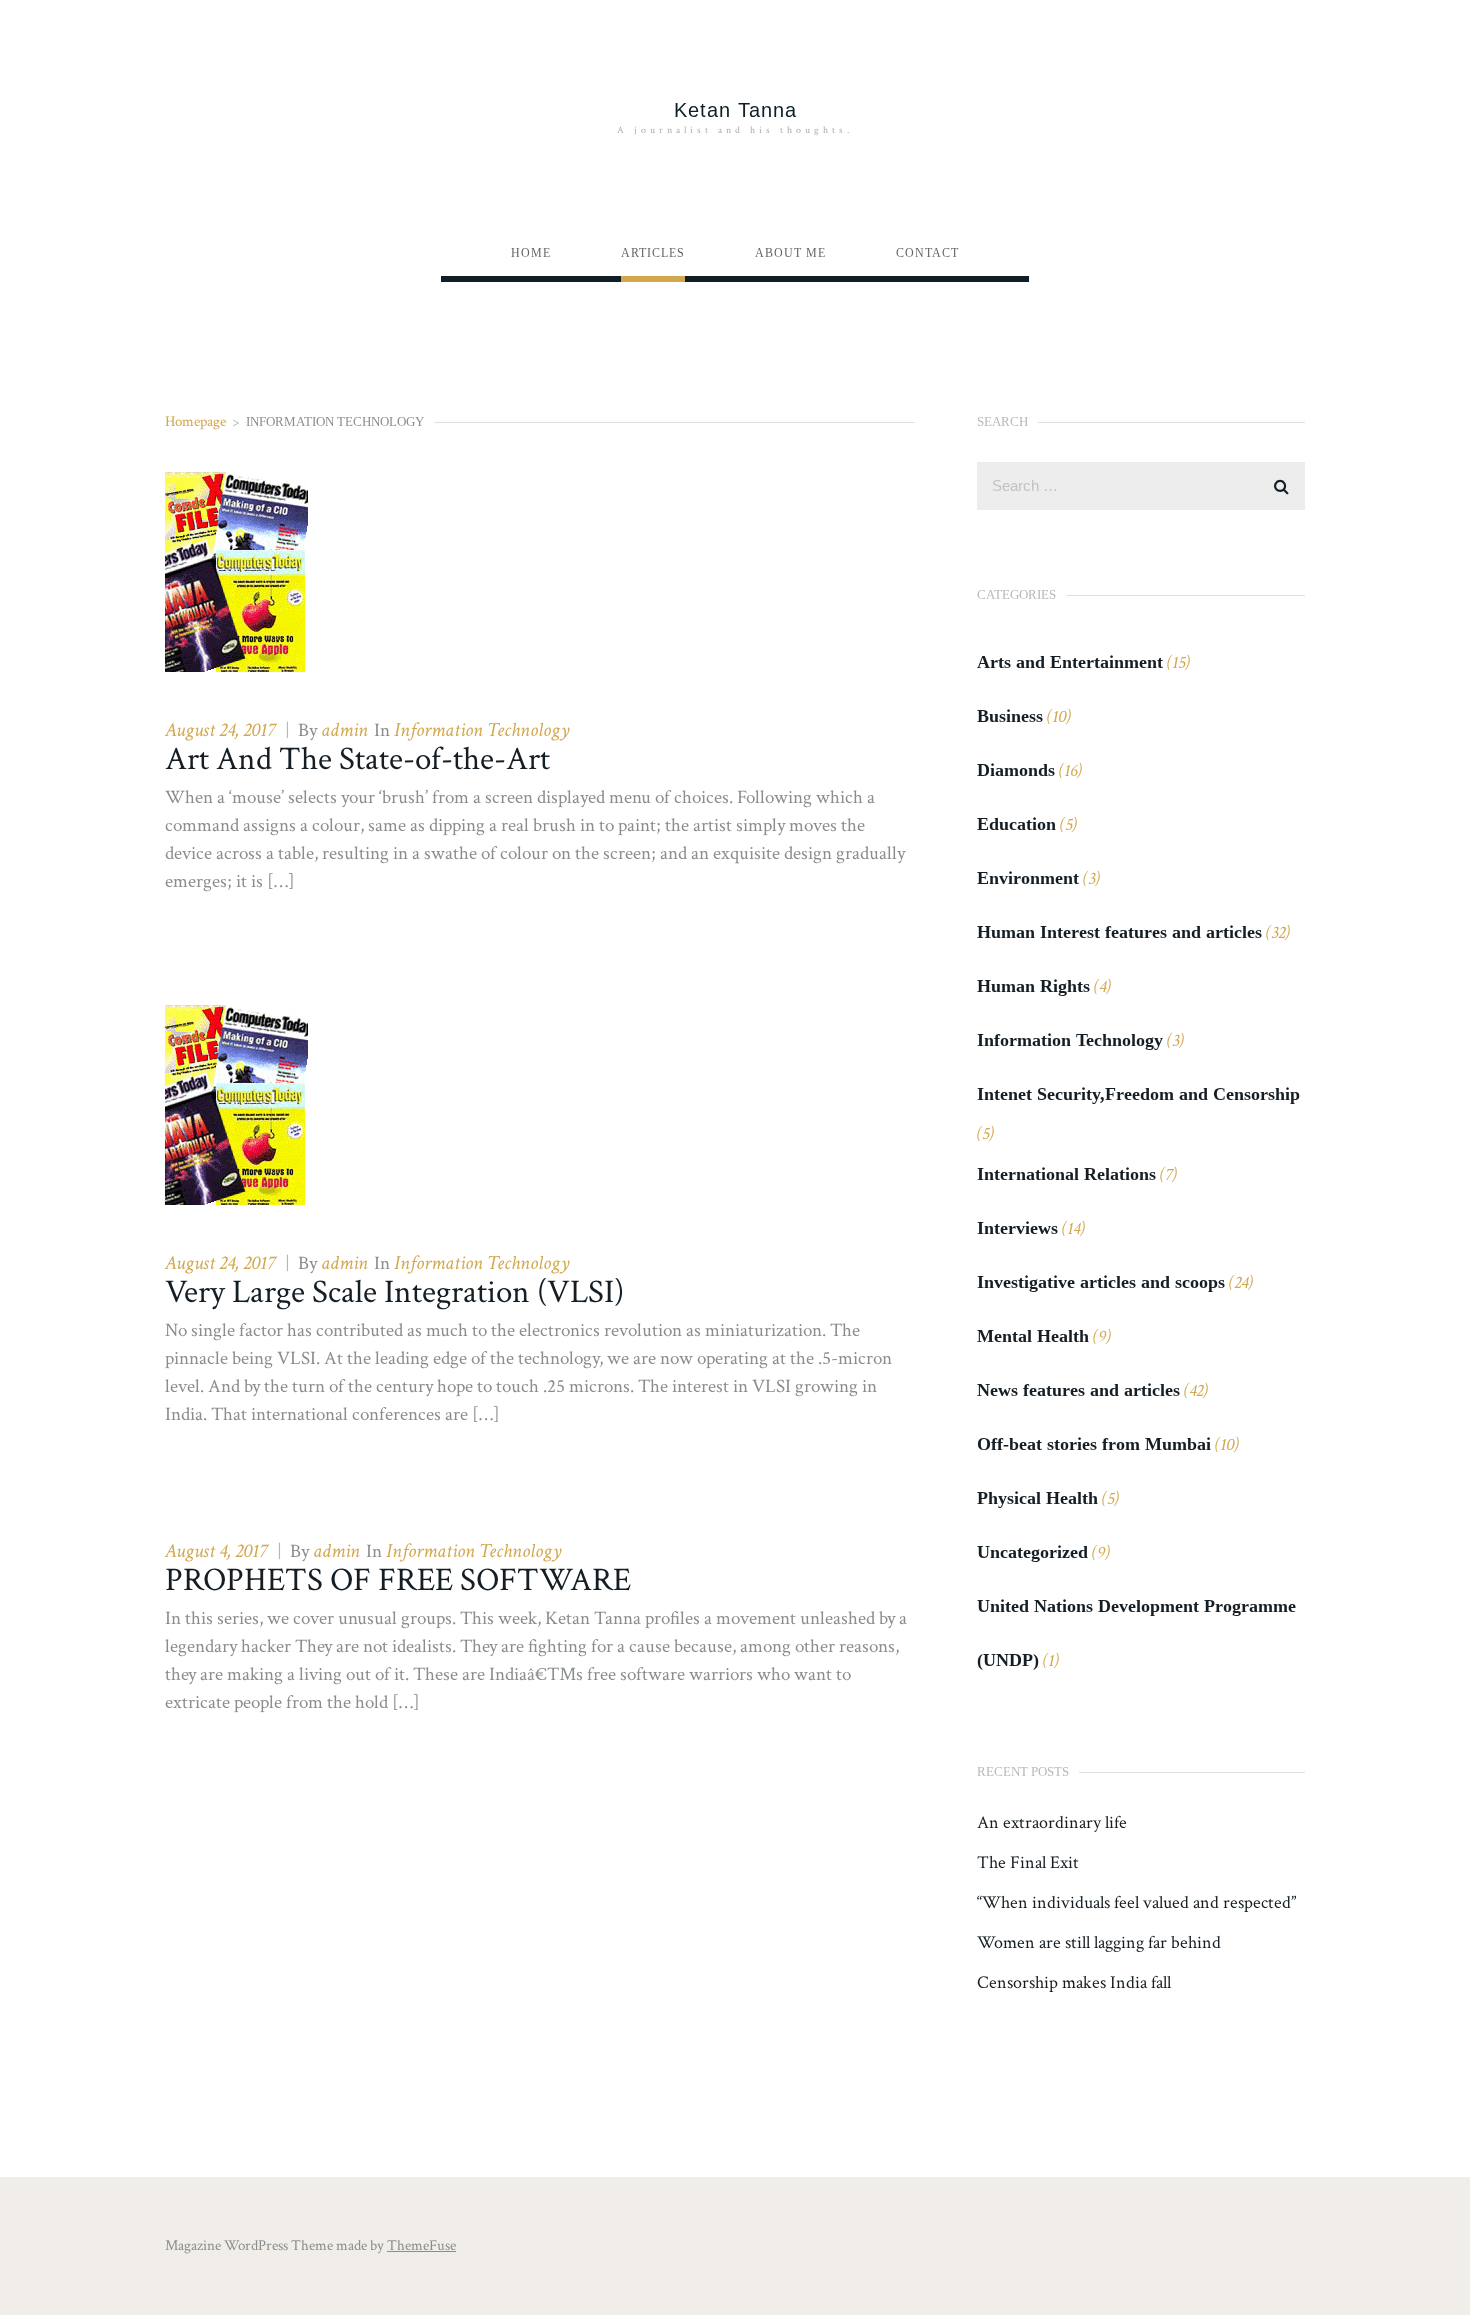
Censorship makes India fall (1074, 1983)
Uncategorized (1032, 1552)
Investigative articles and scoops (1101, 1282)
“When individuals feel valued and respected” (1136, 1903)
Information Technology (482, 730)
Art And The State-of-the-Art (357, 759)
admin (344, 730)
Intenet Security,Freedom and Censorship (1138, 1094)
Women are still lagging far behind (1099, 1943)
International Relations (1066, 1174)
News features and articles (1078, 1390)
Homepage (195, 421)
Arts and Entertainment (1070, 662)
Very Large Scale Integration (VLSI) (394, 1292)
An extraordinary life (1052, 1823)
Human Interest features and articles (1119, 932)
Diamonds (1016, 770)
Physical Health (1037, 1498)
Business (1010, 716)
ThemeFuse (421, 2245)
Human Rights (1033, 986)
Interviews (1017, 1228)
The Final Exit (1028, 1863)
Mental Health (1033, 1336)
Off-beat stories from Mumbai (1094, 1444)
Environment (1028, 878)
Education (1016, 824)
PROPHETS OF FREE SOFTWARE (398, 1580)
